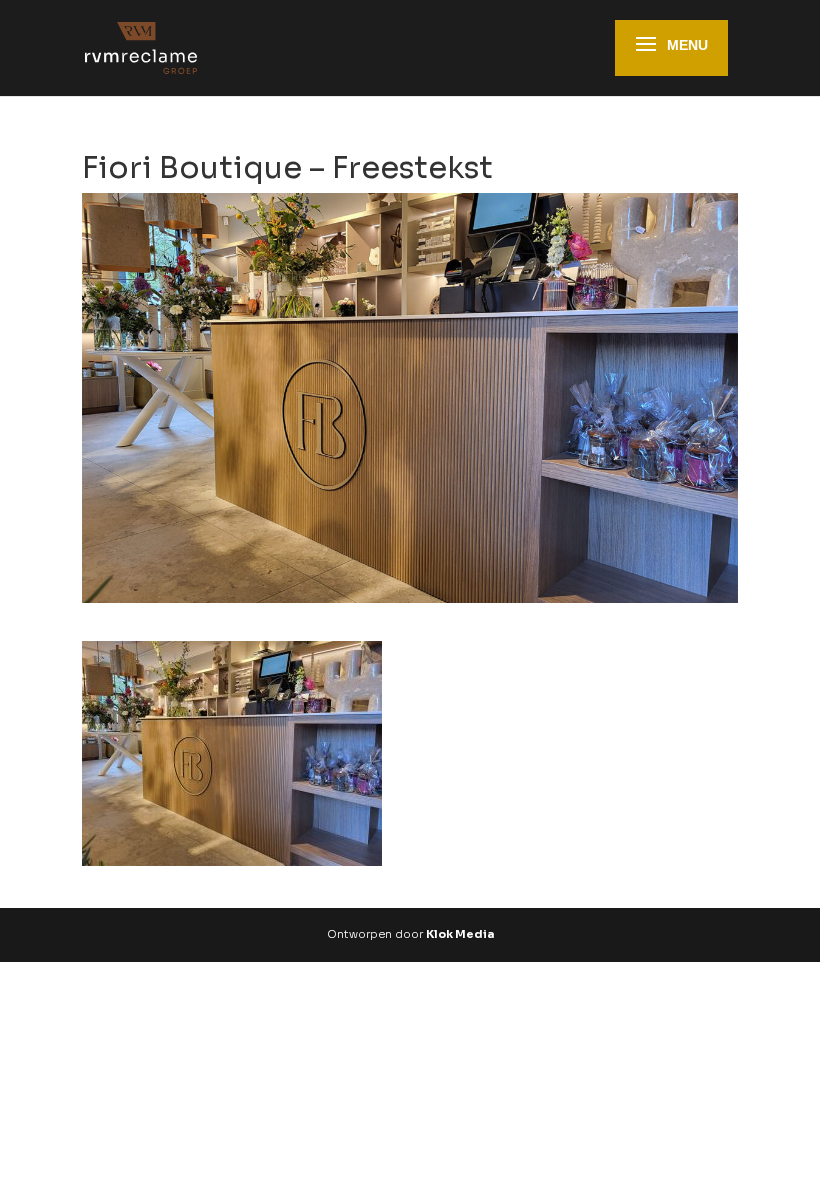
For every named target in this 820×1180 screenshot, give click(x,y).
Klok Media (460, 934)
